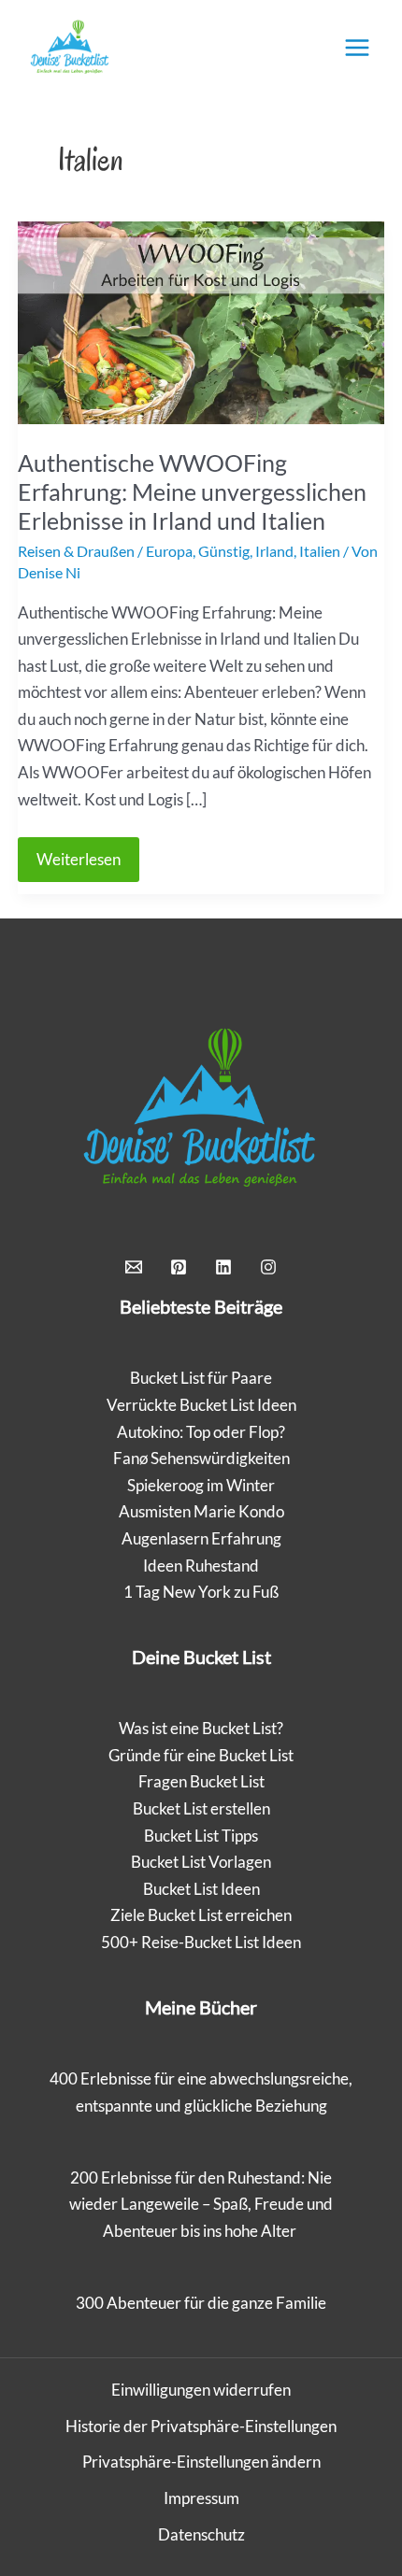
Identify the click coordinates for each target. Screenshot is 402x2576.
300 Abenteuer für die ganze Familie (201, 2303)
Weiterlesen (87, 865)
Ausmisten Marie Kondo (201, 1511)
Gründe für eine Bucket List (201, 1755)
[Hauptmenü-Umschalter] (357, 48)
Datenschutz (201, 2534)
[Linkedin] (223, 1267)
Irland (274, 551)
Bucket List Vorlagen (201, 1862)
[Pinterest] (179, 1267)
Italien (320, 551)
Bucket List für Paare (201, 1378)
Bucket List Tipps (201, 1836)
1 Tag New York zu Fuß (201, 1592)
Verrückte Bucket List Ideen (201, 1405)
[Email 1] (134, 1267)
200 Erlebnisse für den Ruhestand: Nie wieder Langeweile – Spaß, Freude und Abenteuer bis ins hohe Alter (201, 2204)
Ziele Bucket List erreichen (201, 1915)
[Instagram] (268, 1267)
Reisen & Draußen (76, 551)
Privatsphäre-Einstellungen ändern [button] (201, 2462)
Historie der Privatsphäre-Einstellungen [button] (201, 2426)
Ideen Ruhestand (201, 1566)
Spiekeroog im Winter (201, 1485)
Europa (169, 551)
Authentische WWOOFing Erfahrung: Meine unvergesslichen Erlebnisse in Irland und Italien (192, 491)
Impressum (201, 2498)
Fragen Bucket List (201, 1781)
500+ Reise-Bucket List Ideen (201, 1942)
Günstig (224, 551)
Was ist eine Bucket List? (201, 1728)
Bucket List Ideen (201, 1889)
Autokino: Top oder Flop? (201, 1432)
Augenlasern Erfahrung (201, 1538)
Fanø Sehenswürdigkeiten (201, 1458)
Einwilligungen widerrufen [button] (201, 2390)
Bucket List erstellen (201, 1808)
